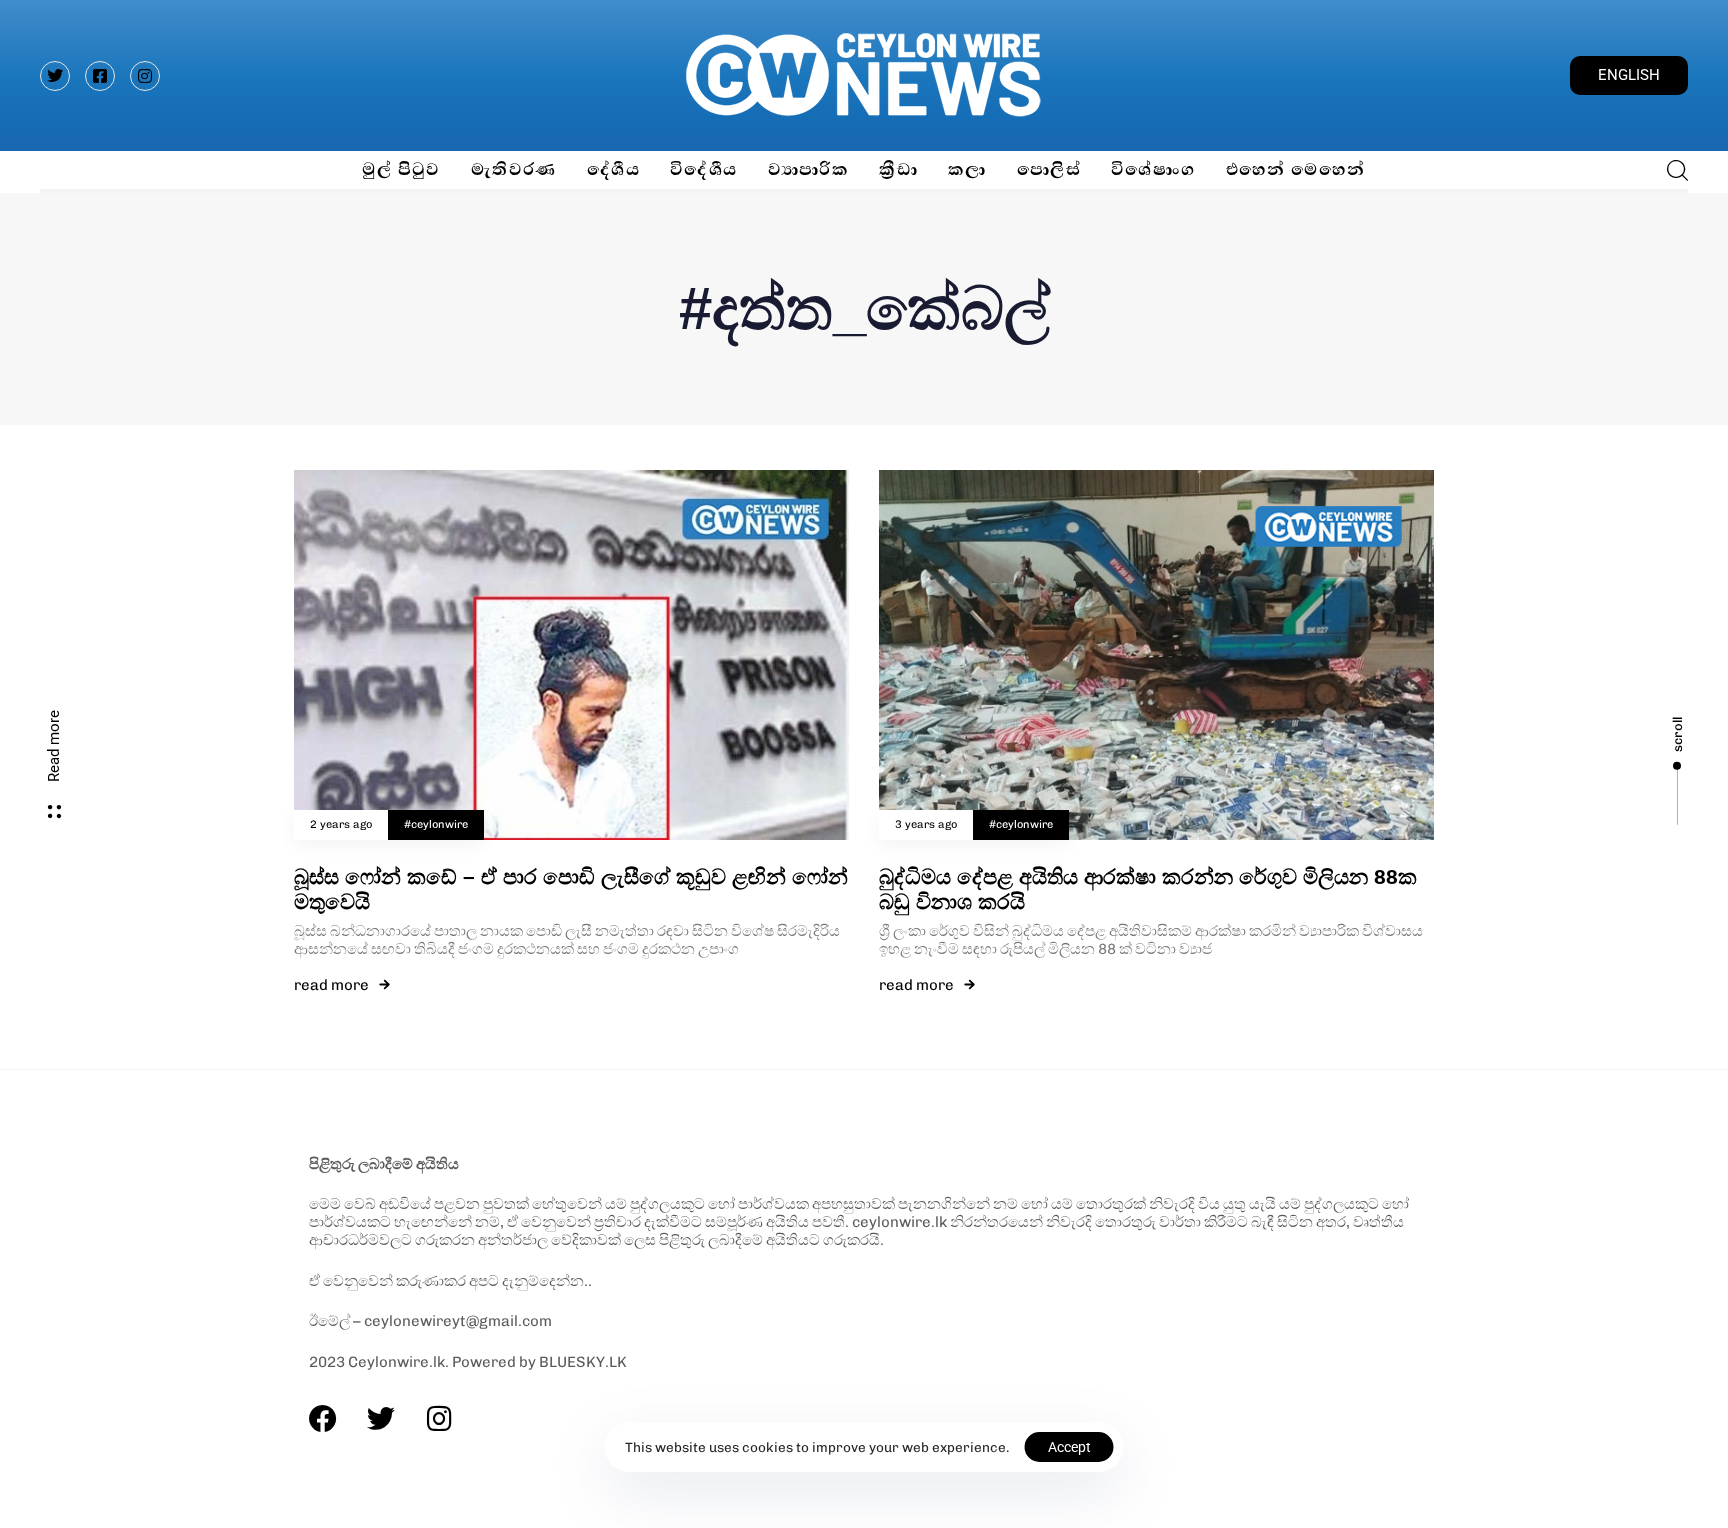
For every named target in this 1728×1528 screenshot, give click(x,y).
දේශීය (613, 169)
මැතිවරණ (514, 169)
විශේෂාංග (1153, 169)
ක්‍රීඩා (898, 169)
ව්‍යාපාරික (809, 169)
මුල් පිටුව (401, 169)
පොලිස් (1049, 169)
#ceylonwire (436, 824)
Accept (1069, 1447)
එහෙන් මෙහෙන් (1296, 169)
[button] (1671, 170)
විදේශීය (704, 169)
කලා (967, 169)
